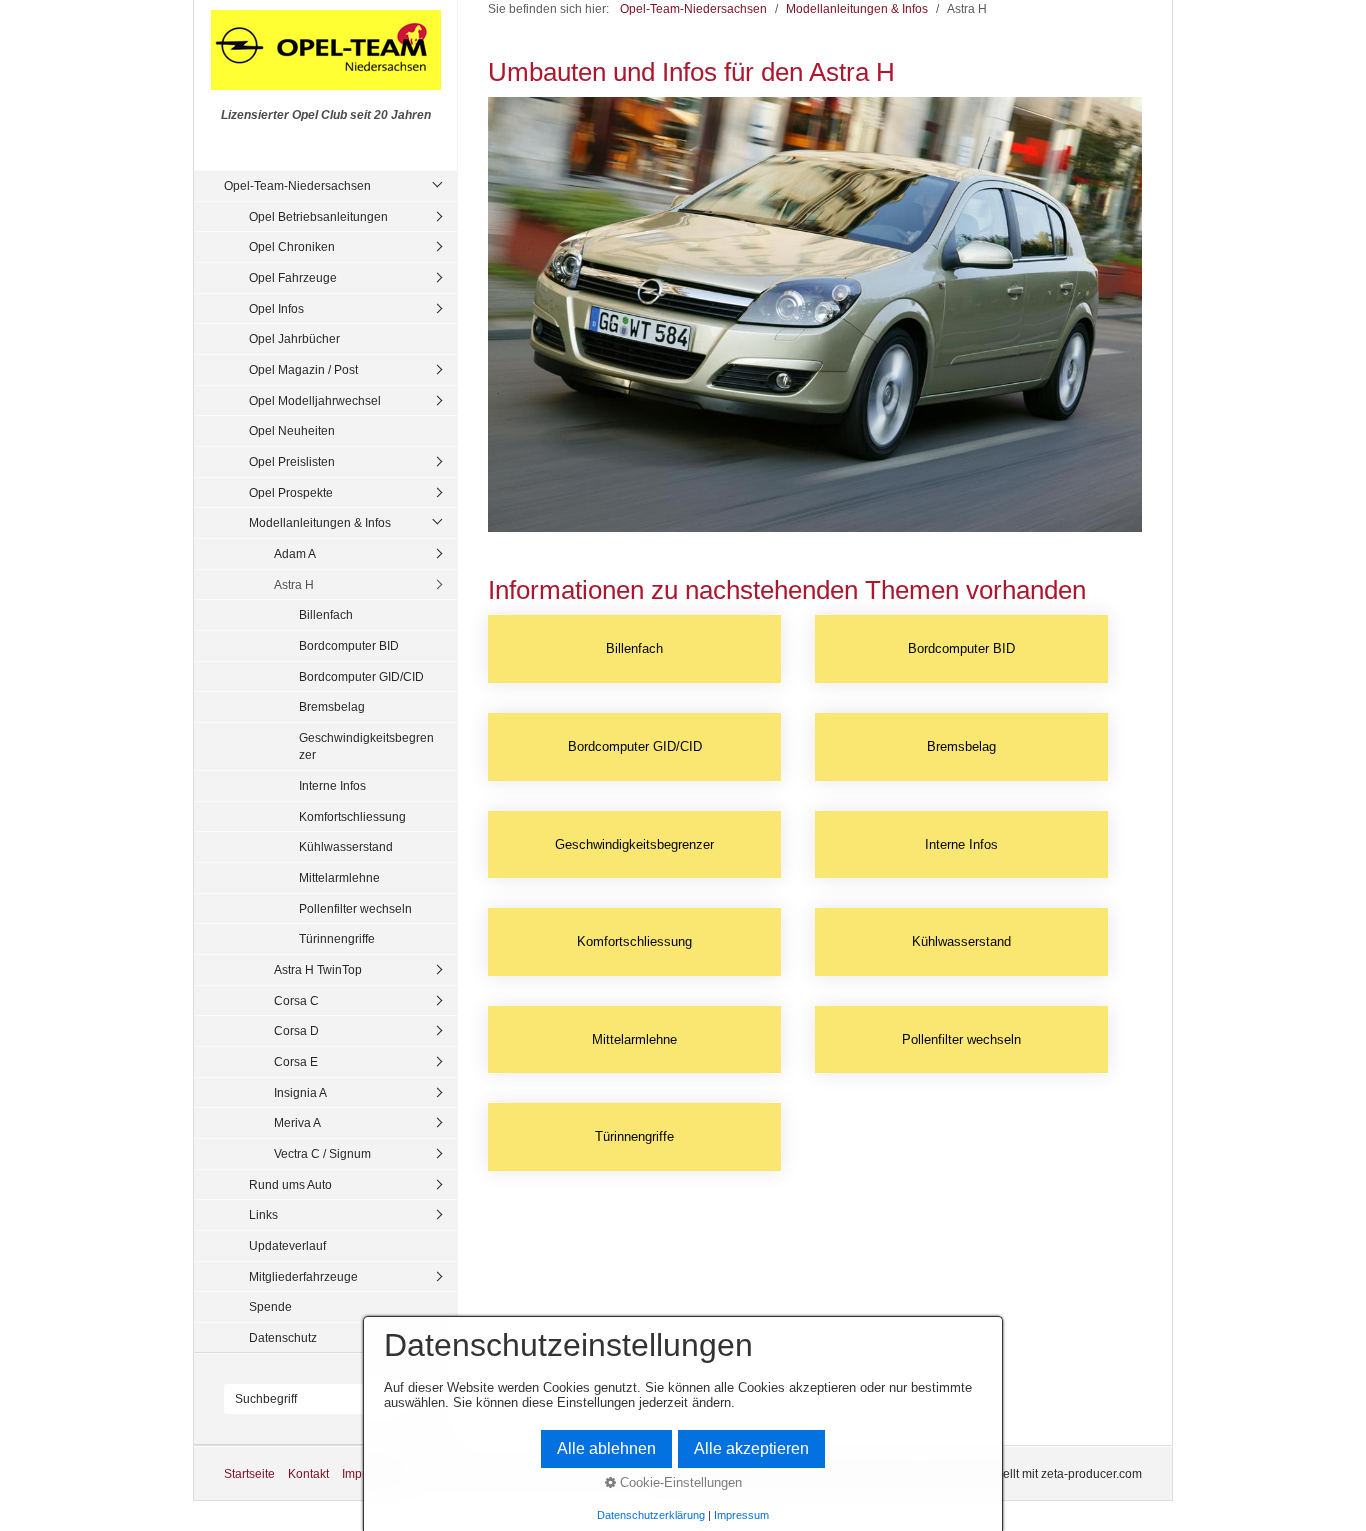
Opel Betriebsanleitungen (318, 216)
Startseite (249, 1473)
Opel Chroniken (292, 246)
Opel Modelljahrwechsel (315, 400)
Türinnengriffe (337, 938)
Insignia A (300, 1092)
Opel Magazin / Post (303, 369)
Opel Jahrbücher (294, 338)
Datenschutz (283, 1337)
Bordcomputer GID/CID (361, 676)
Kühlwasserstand (346, 846)
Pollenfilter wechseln (355, 908)
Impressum (741, 1515)
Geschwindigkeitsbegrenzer (366, 746)
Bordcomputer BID (349, 645)
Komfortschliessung (352, 816)
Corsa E (296, 1061)
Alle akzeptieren (751, 1448)
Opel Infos (276, 308)
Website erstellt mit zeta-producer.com (1039, 1473)
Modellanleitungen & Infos (320, 522)
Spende (270, 1306)
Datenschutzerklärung (651, 1515)
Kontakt (308, 1473)
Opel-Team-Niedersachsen (297, 185)
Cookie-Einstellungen (679, 1482)
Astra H (294, 584)
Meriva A (297, 1122)
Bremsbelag (332, 706)
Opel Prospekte (291, 492)
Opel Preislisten (292, 461)
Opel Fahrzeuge (293, 277)
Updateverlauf (287, 1245)
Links (263, 1214)
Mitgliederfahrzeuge (303, 1276)
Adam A (295, 553)
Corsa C (296, 1000)
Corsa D (296, 1030)
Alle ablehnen (606, 1448)
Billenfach (326, 614)
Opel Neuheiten (292, 430)
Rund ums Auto (290, 1184)
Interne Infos (332, 785)
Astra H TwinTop (318, 969)
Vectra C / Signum (322, 1153)
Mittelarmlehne (339, 877)
